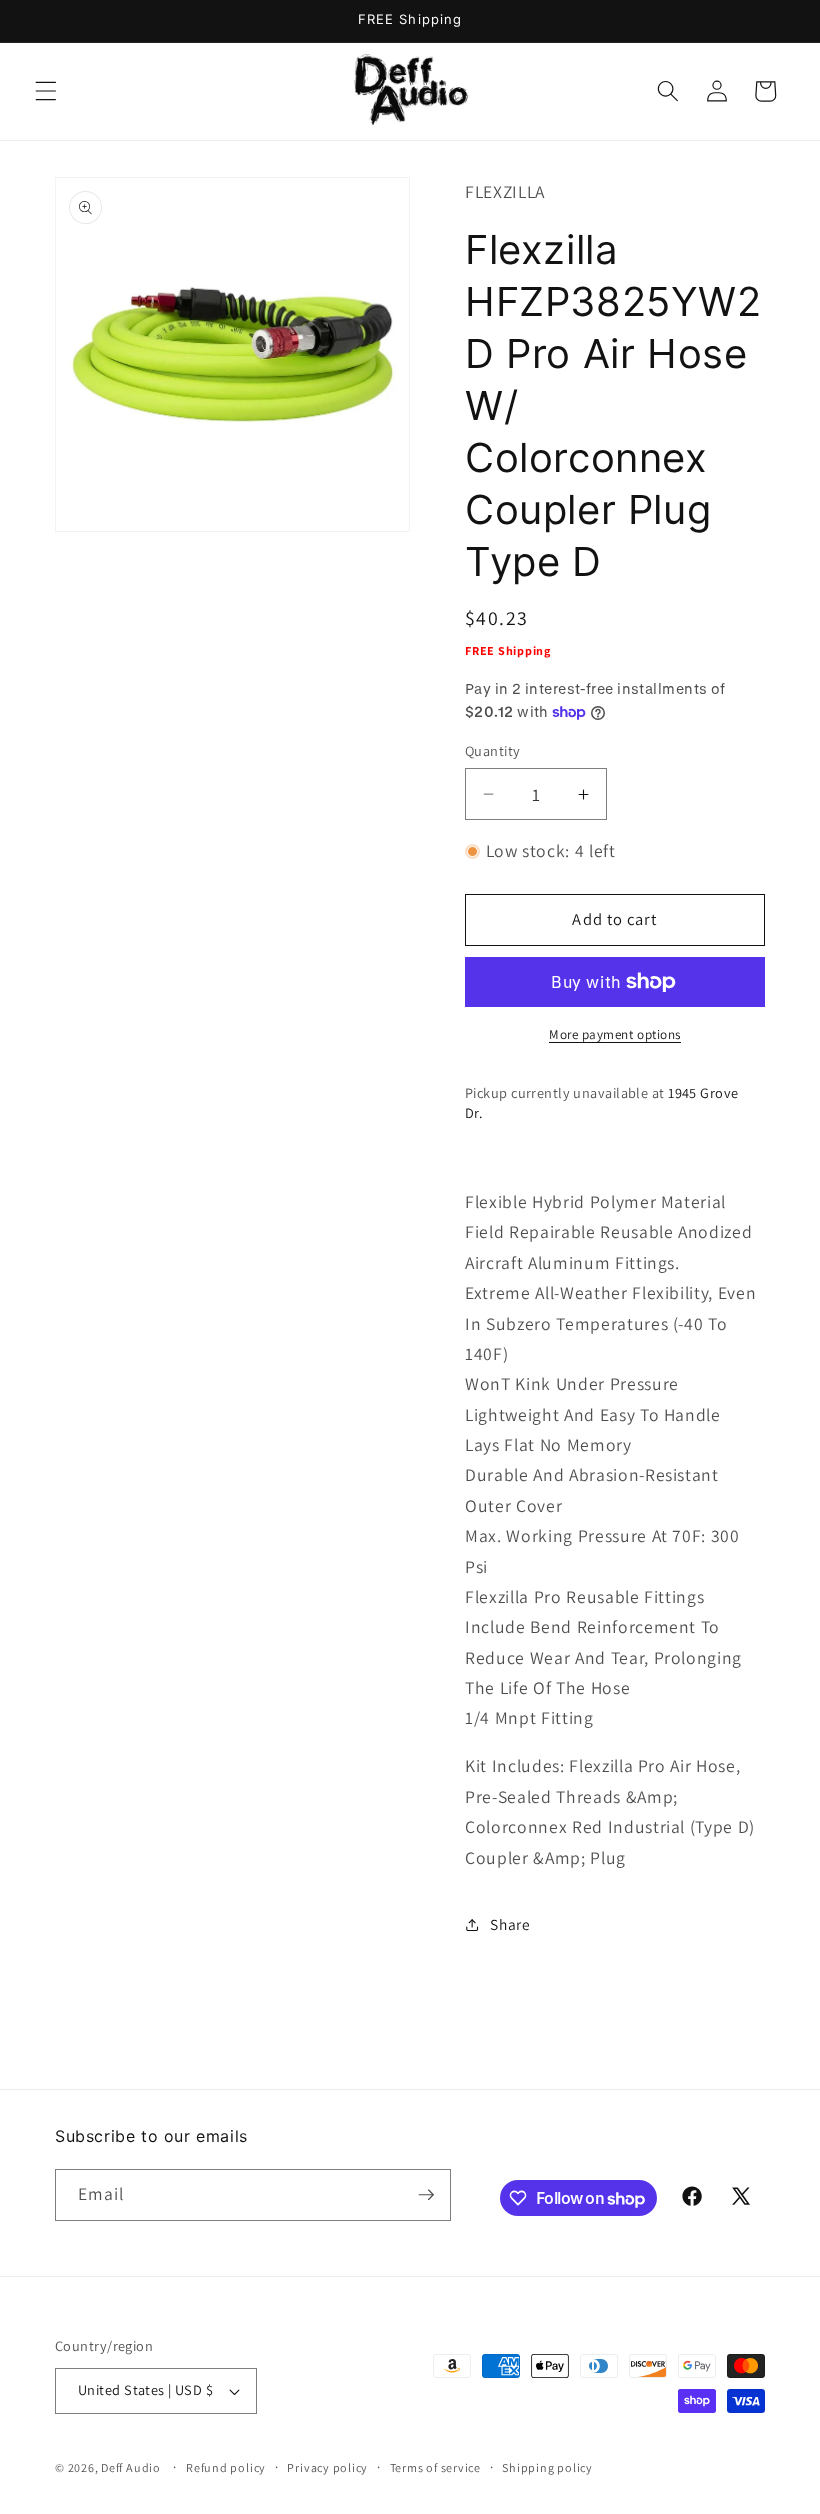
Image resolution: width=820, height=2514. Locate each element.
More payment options (615, 1034)
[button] (46, 91)
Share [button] (510, 1924)
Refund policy (226, 2467)
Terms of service (435, 2467)
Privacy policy (327, 2467)
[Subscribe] (426, 2195)
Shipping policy (547, 2467)
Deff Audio (131, 2467)
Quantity (493, 750)
